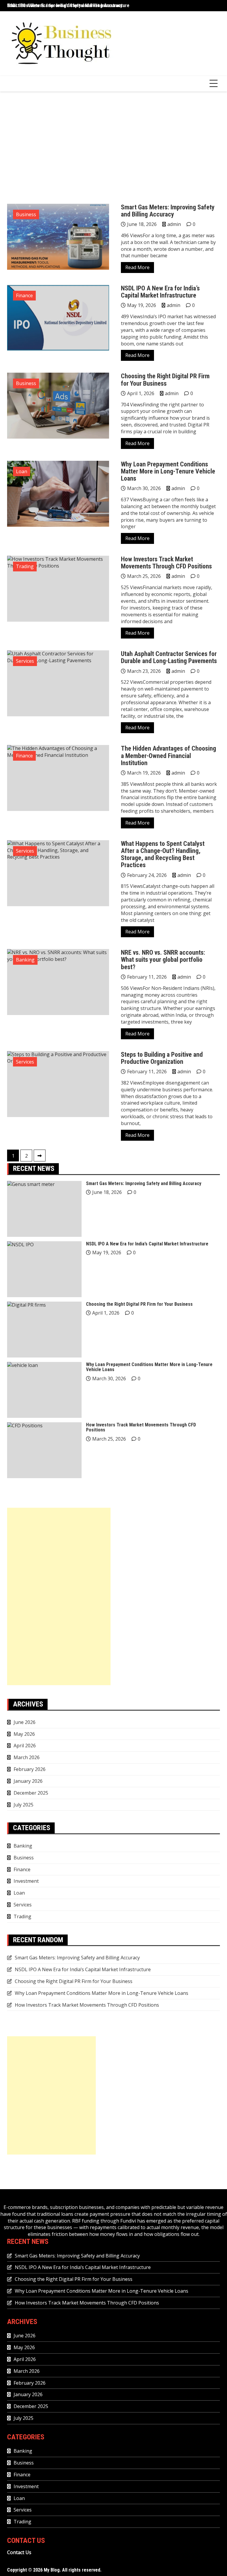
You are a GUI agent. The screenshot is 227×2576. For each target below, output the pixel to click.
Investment (26, 1881)
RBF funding (86, 2221)
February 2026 (30, 1769)
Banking (25, 960)
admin (174, 224)
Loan (22, 471)
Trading (25, 566)
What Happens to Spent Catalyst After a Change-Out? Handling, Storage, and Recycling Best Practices (163, 854)
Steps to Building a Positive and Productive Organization (162, 1058)
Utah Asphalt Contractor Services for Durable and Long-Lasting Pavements (169, 657)
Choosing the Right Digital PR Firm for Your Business (165, 380)
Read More (137, 267)
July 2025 (23, 1805)
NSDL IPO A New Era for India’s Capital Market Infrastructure (68, 5)
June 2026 (25, 1722)
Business (26, 214)
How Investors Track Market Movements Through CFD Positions (166, 563)
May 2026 (24, 1734)
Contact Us (19, 2552)
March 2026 (27, 1757)
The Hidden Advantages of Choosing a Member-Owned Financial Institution (168, 755)
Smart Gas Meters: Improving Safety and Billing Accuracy (168, 211)
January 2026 (28, 1781)
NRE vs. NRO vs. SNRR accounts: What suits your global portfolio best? (163, 960)
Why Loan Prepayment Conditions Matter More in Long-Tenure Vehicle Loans (168, 471)
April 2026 (25, 1746)
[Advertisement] (113, 148)
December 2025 (31, 1793)
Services (25, 661)
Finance (24, 295)
